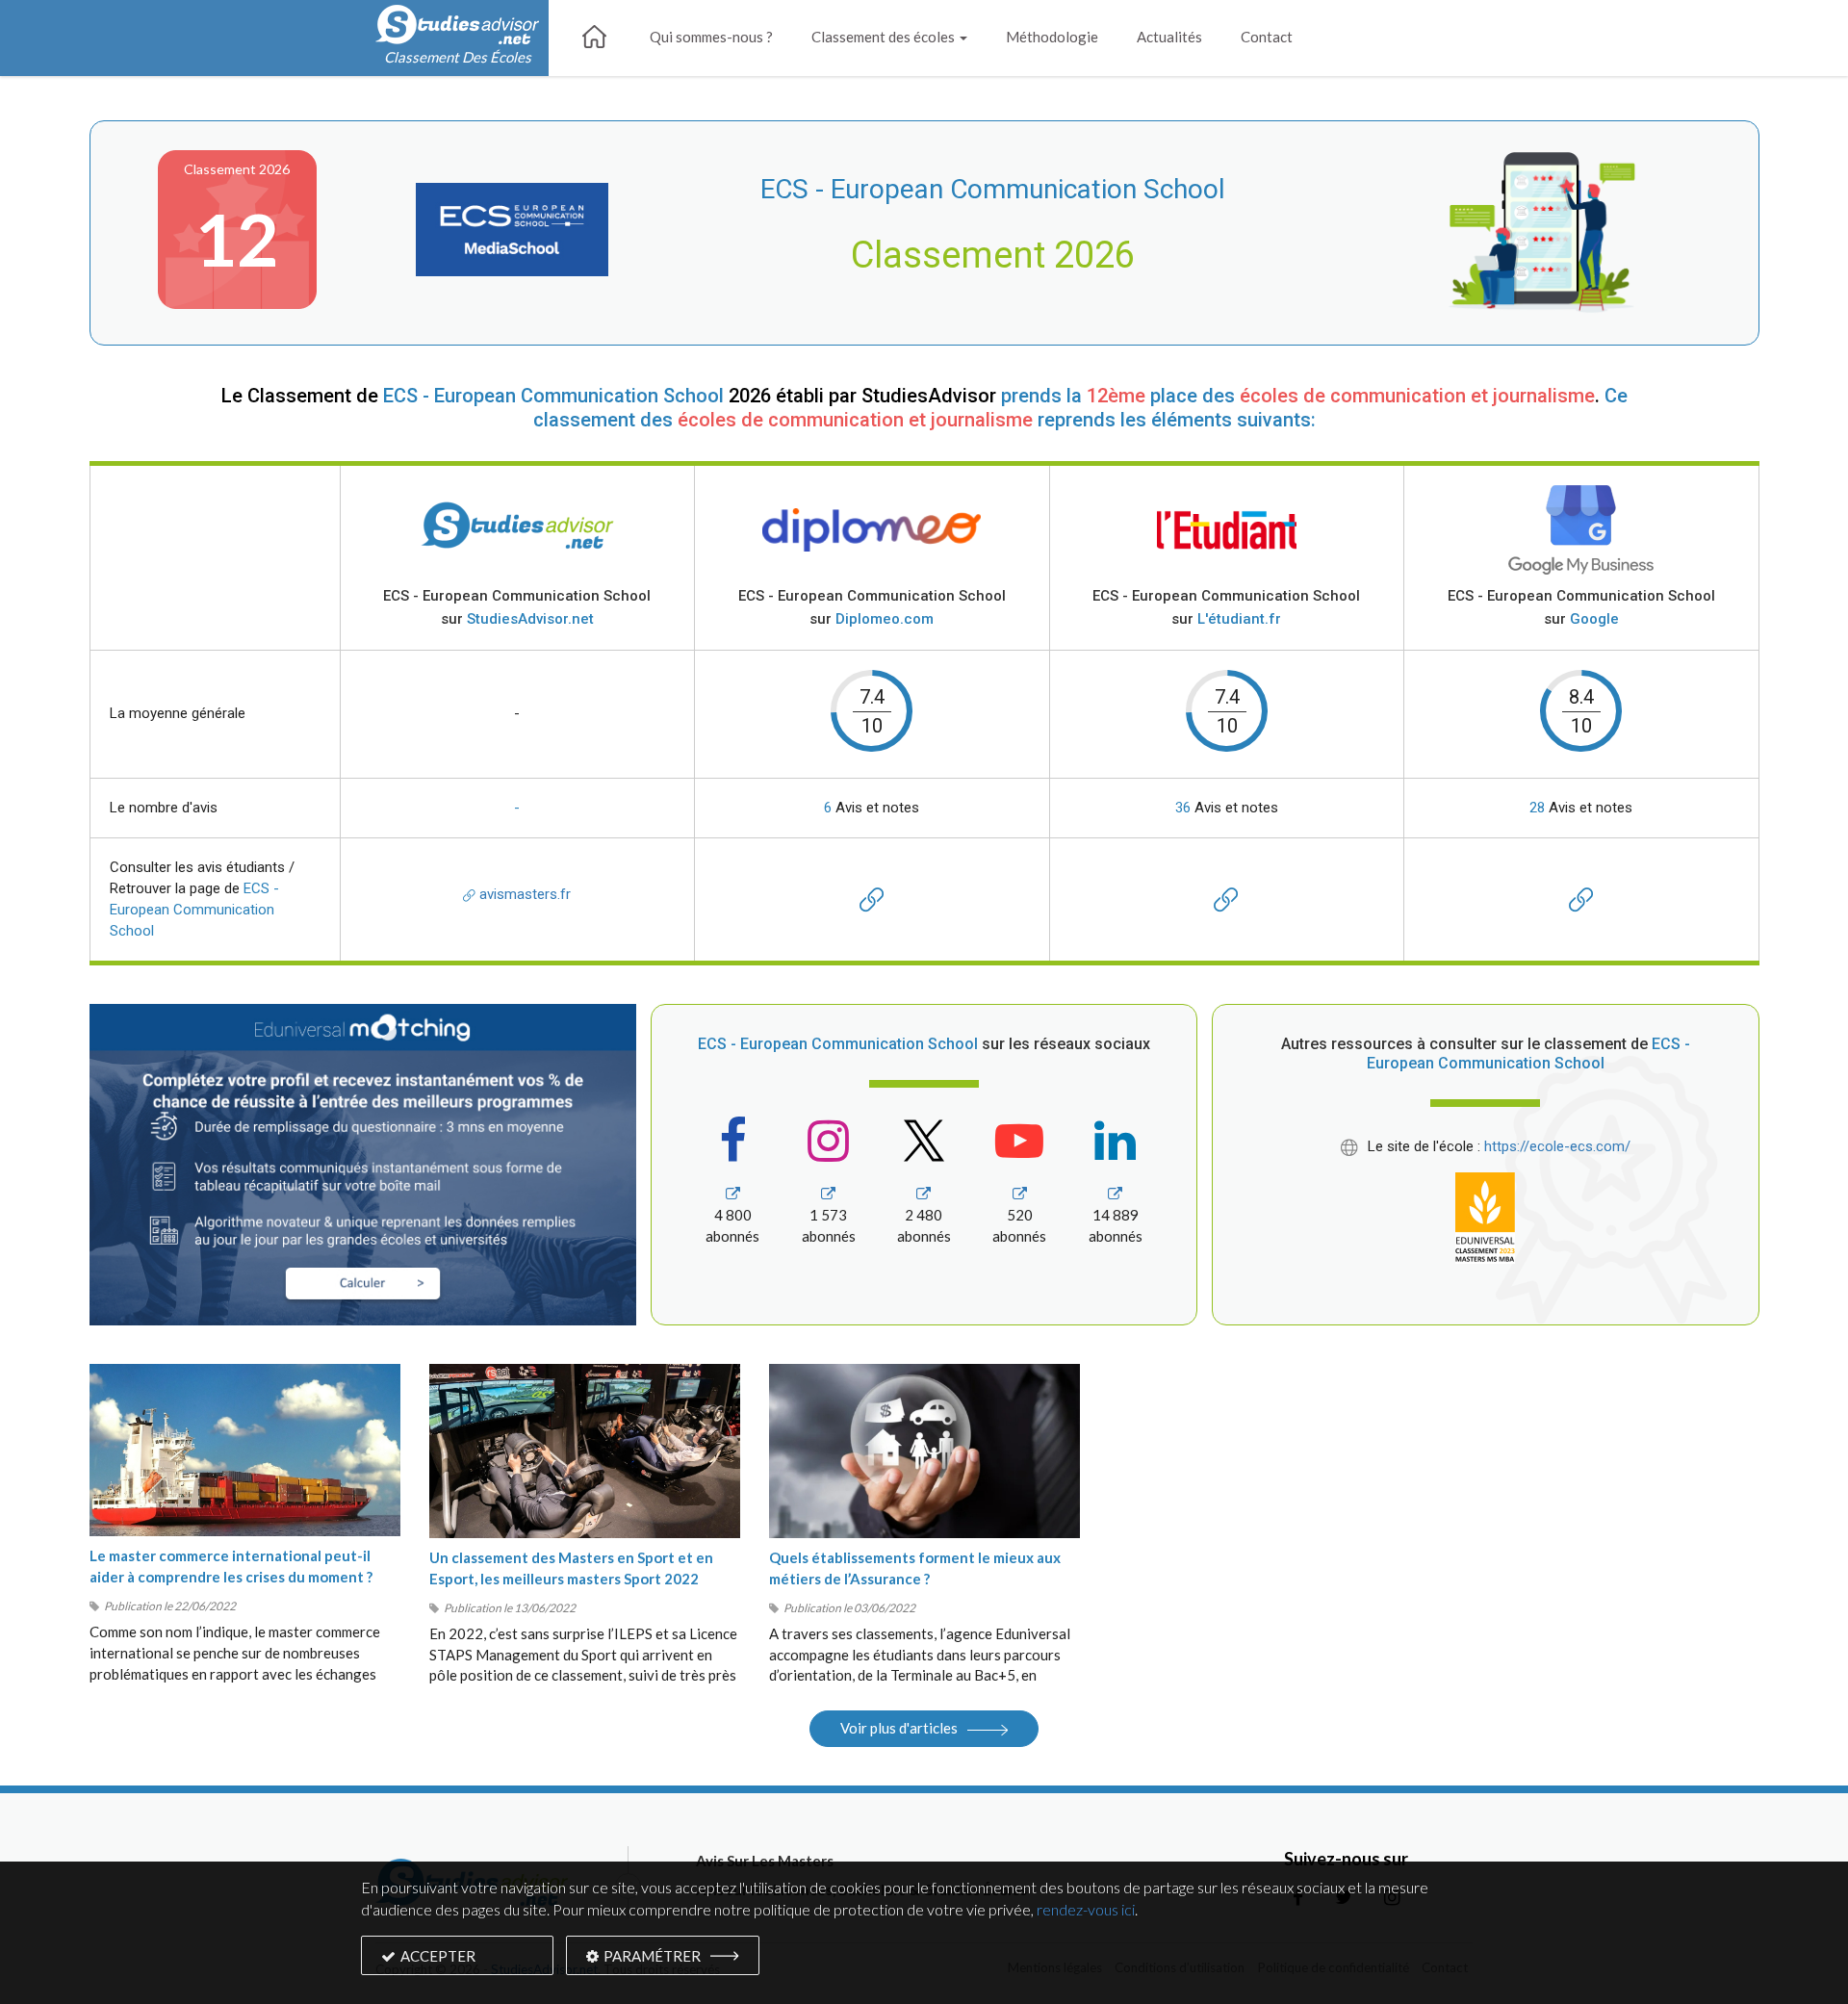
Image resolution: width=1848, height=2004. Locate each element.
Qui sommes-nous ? (711, 37)
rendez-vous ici (1086, 1909)
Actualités (1169, 37)
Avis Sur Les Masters (765, 1861)
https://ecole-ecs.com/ (1557, 1146)
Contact (1267, 37)
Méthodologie (1052, 37)
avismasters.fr (523, 894)
